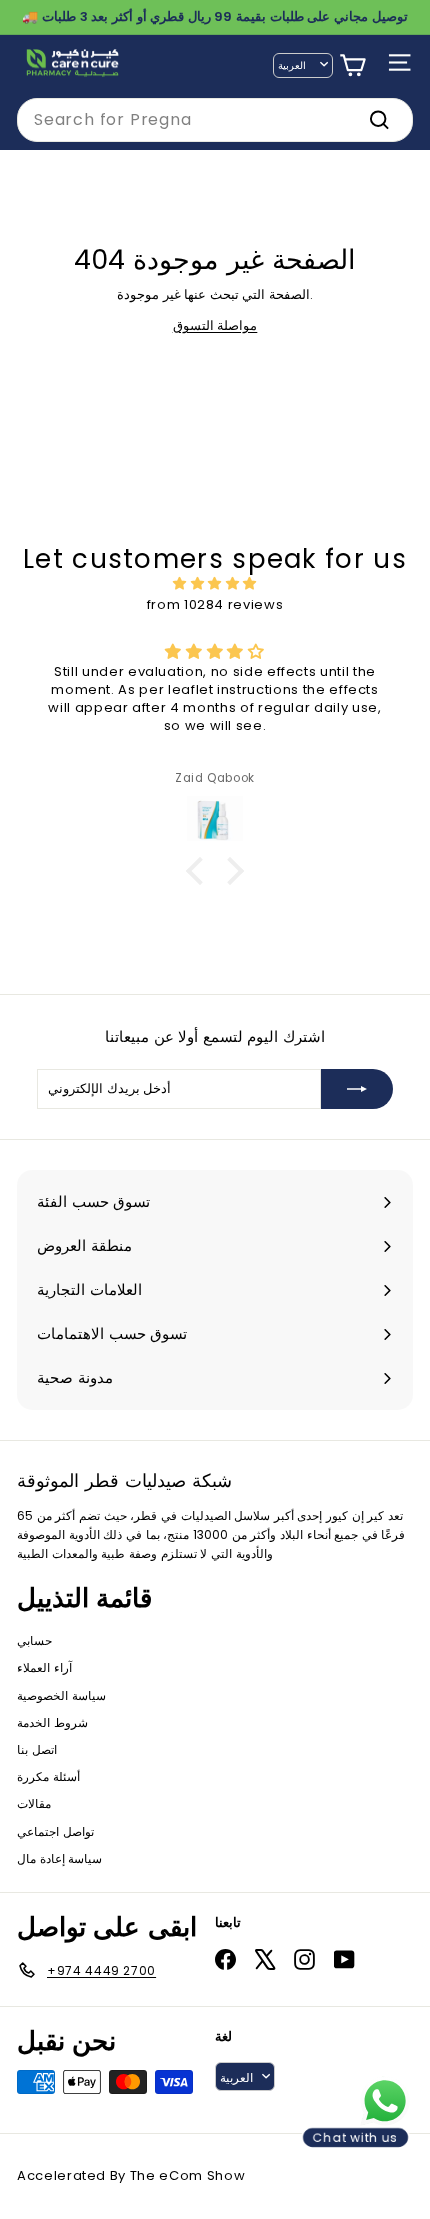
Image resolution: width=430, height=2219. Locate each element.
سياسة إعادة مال (59, 1858)
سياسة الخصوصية (61, 1695)
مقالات (34, 1803)
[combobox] (215, 120)
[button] (200, 871)
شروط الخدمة (52, 1722)
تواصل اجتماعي (55, 1831)
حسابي (34, 1640)
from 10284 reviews (215, 604)
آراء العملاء (44, 1667)
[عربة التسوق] (352, 65)
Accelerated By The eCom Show (131, 2175)
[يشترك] (357, 1089)
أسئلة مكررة (48, 1776)
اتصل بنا (37, 1749)
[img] (215, 584)
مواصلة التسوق (215, 325)
